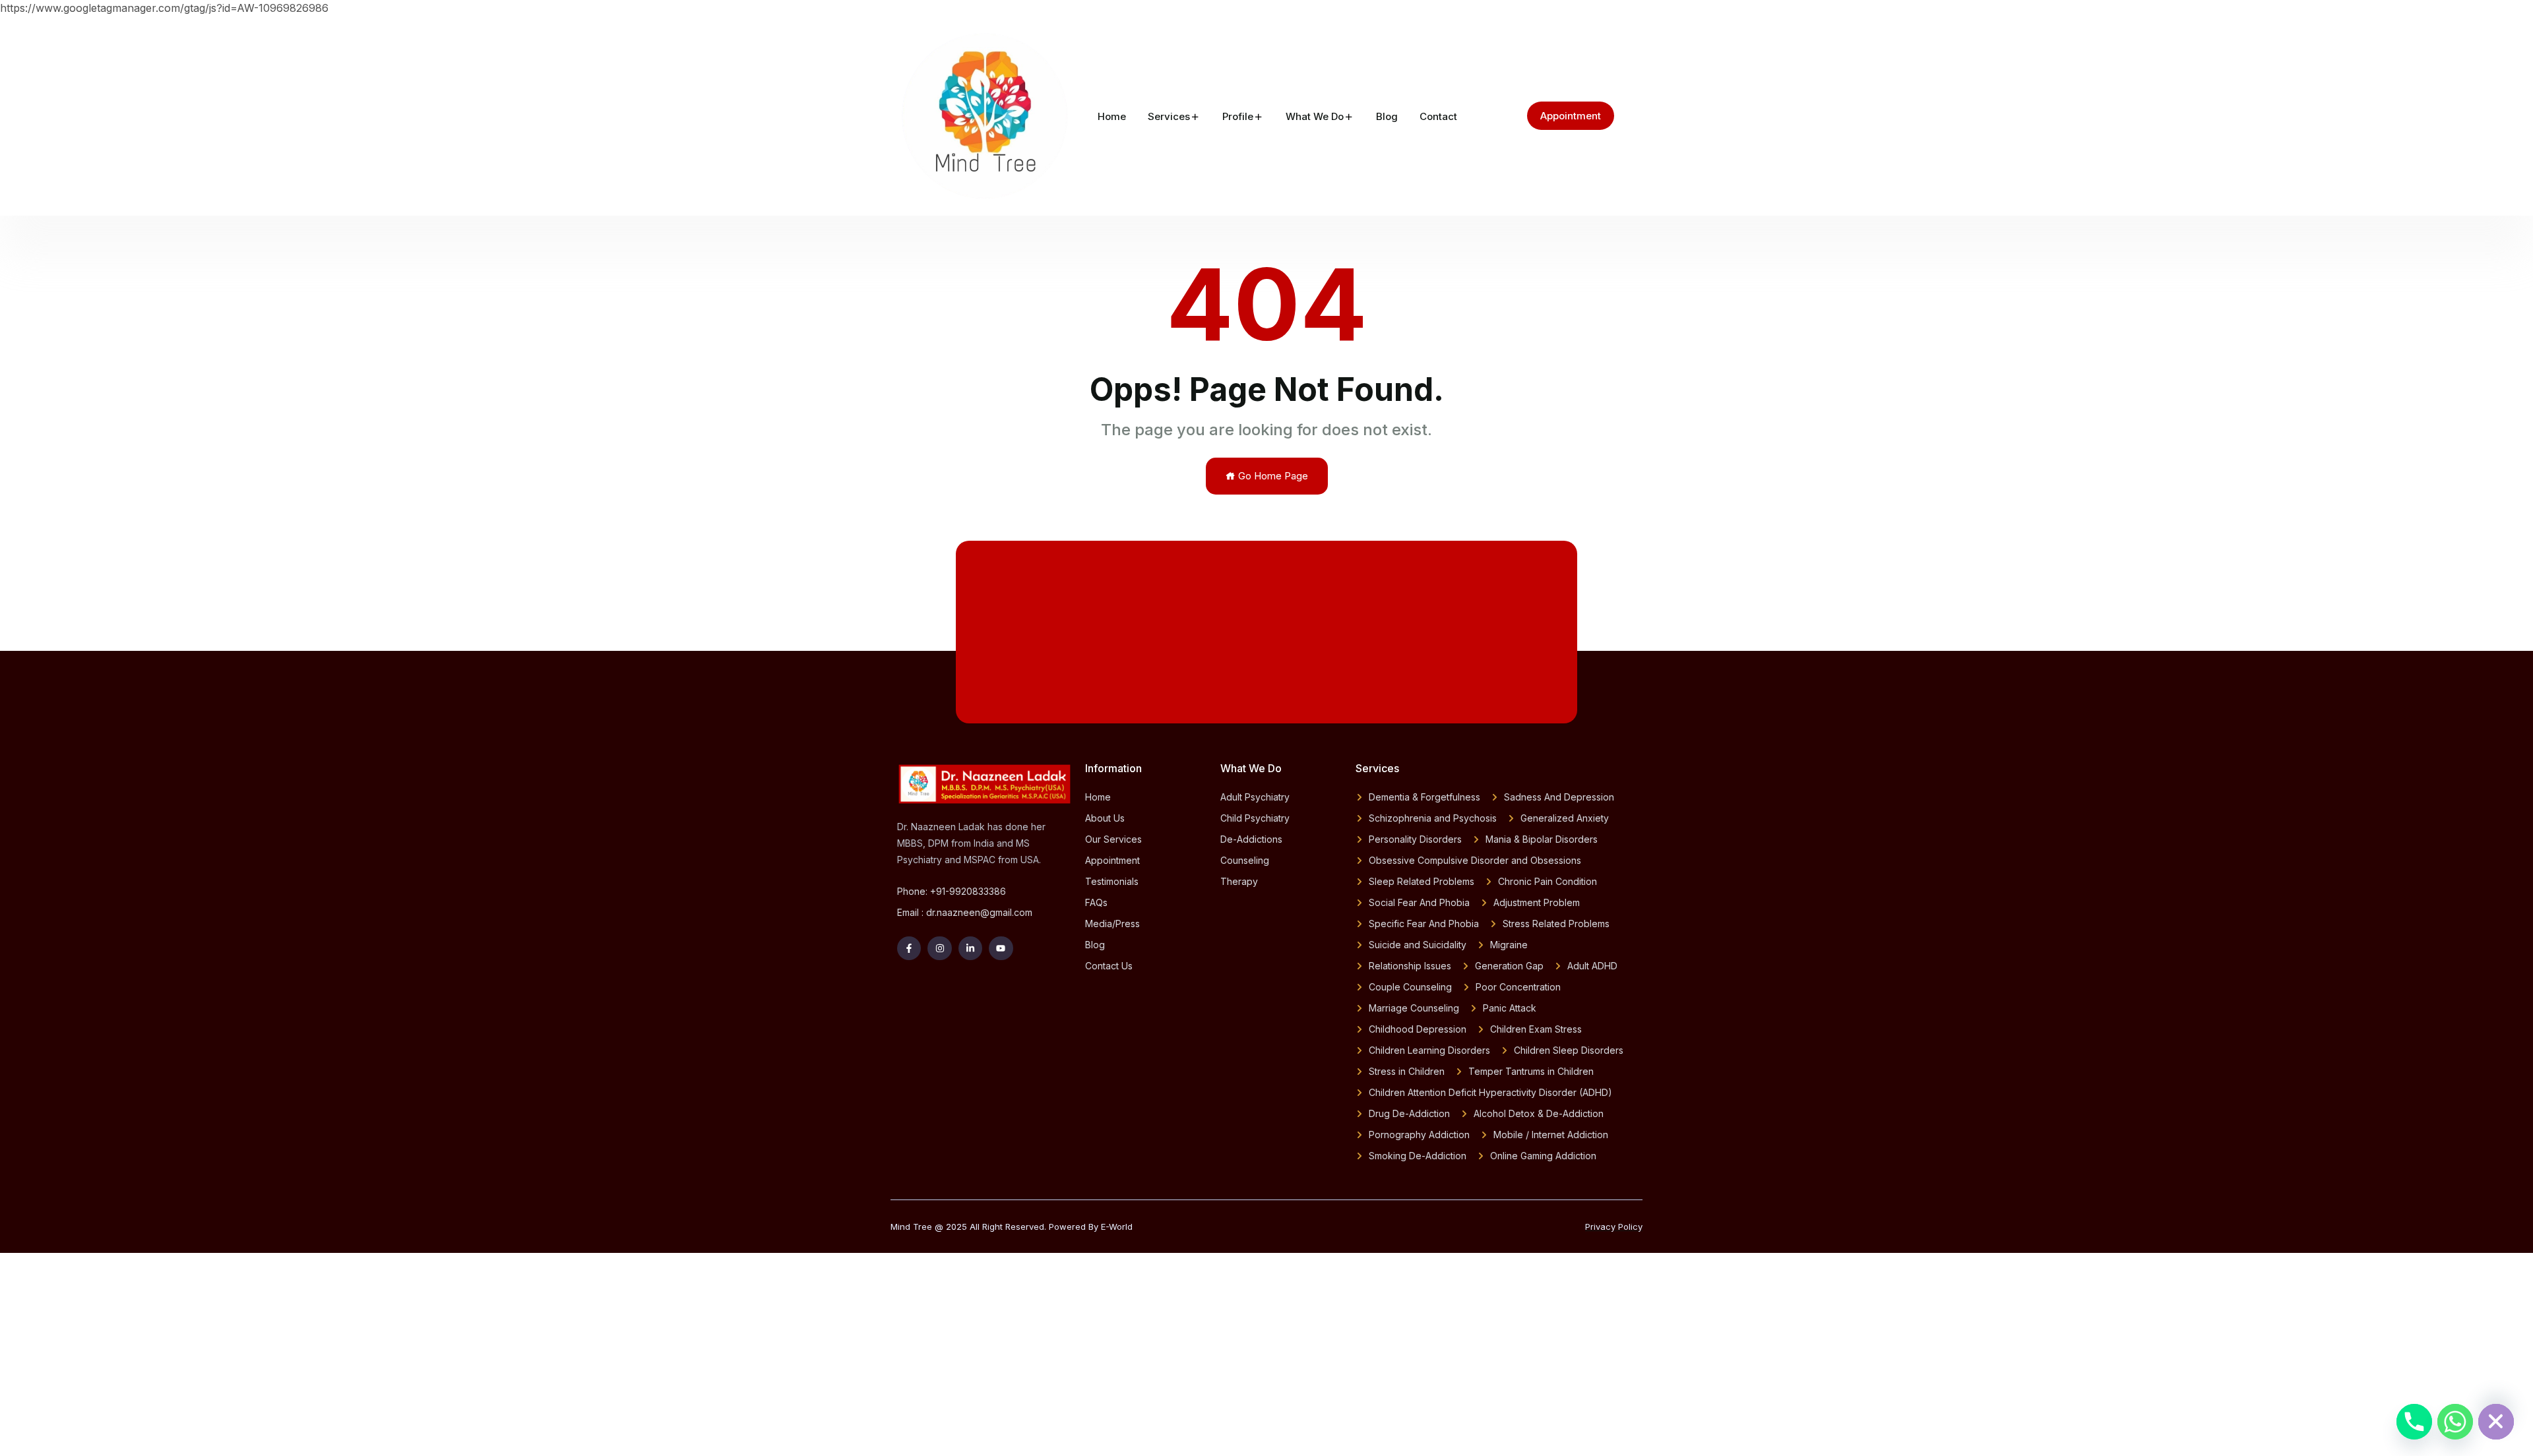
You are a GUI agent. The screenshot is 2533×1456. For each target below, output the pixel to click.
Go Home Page (1272, 476)
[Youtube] (1001, 948)
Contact (1438, 116)
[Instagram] (939, 948)
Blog (1387, 116)
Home (1112, 116)
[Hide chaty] (2496, 1422)
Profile (1238, 116)
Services (1169, 116)
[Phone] (2414, 1422)
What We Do (1315, 116)
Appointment (1571, 116)
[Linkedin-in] (970, 948)
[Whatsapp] (2455, 1422)
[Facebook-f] (909, 948)
